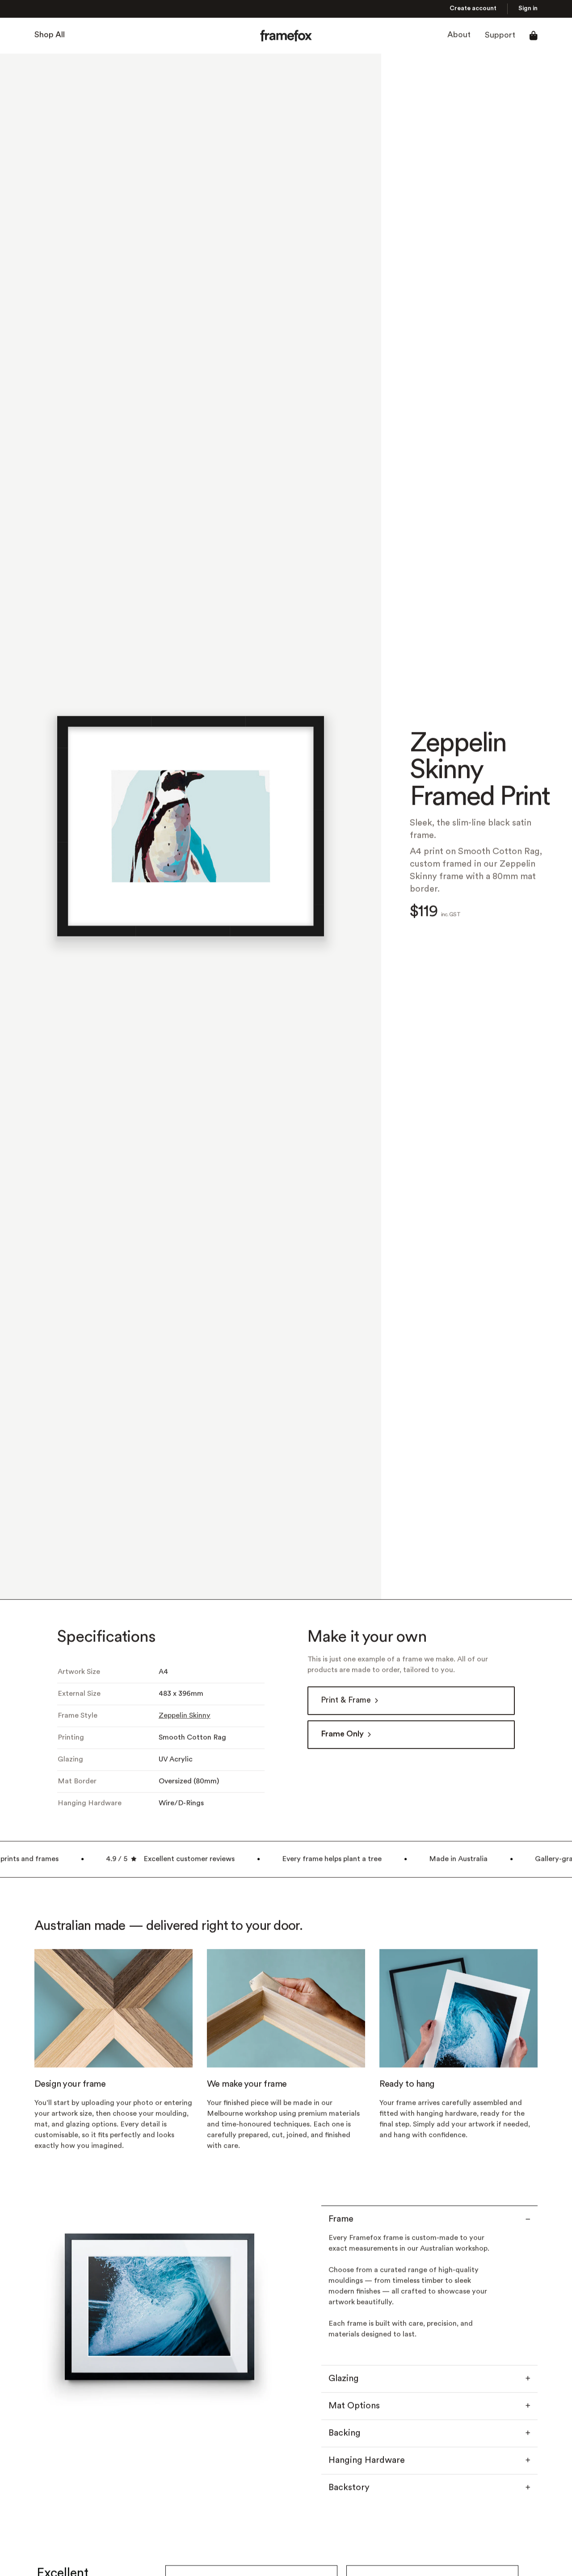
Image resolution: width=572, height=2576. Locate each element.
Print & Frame (346, 1701)
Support (500, 36)
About (459, 36)
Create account (473, 9)
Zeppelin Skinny (185, 1716)
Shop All (50, 36)
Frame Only (342, 1735)
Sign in (528, 9)
